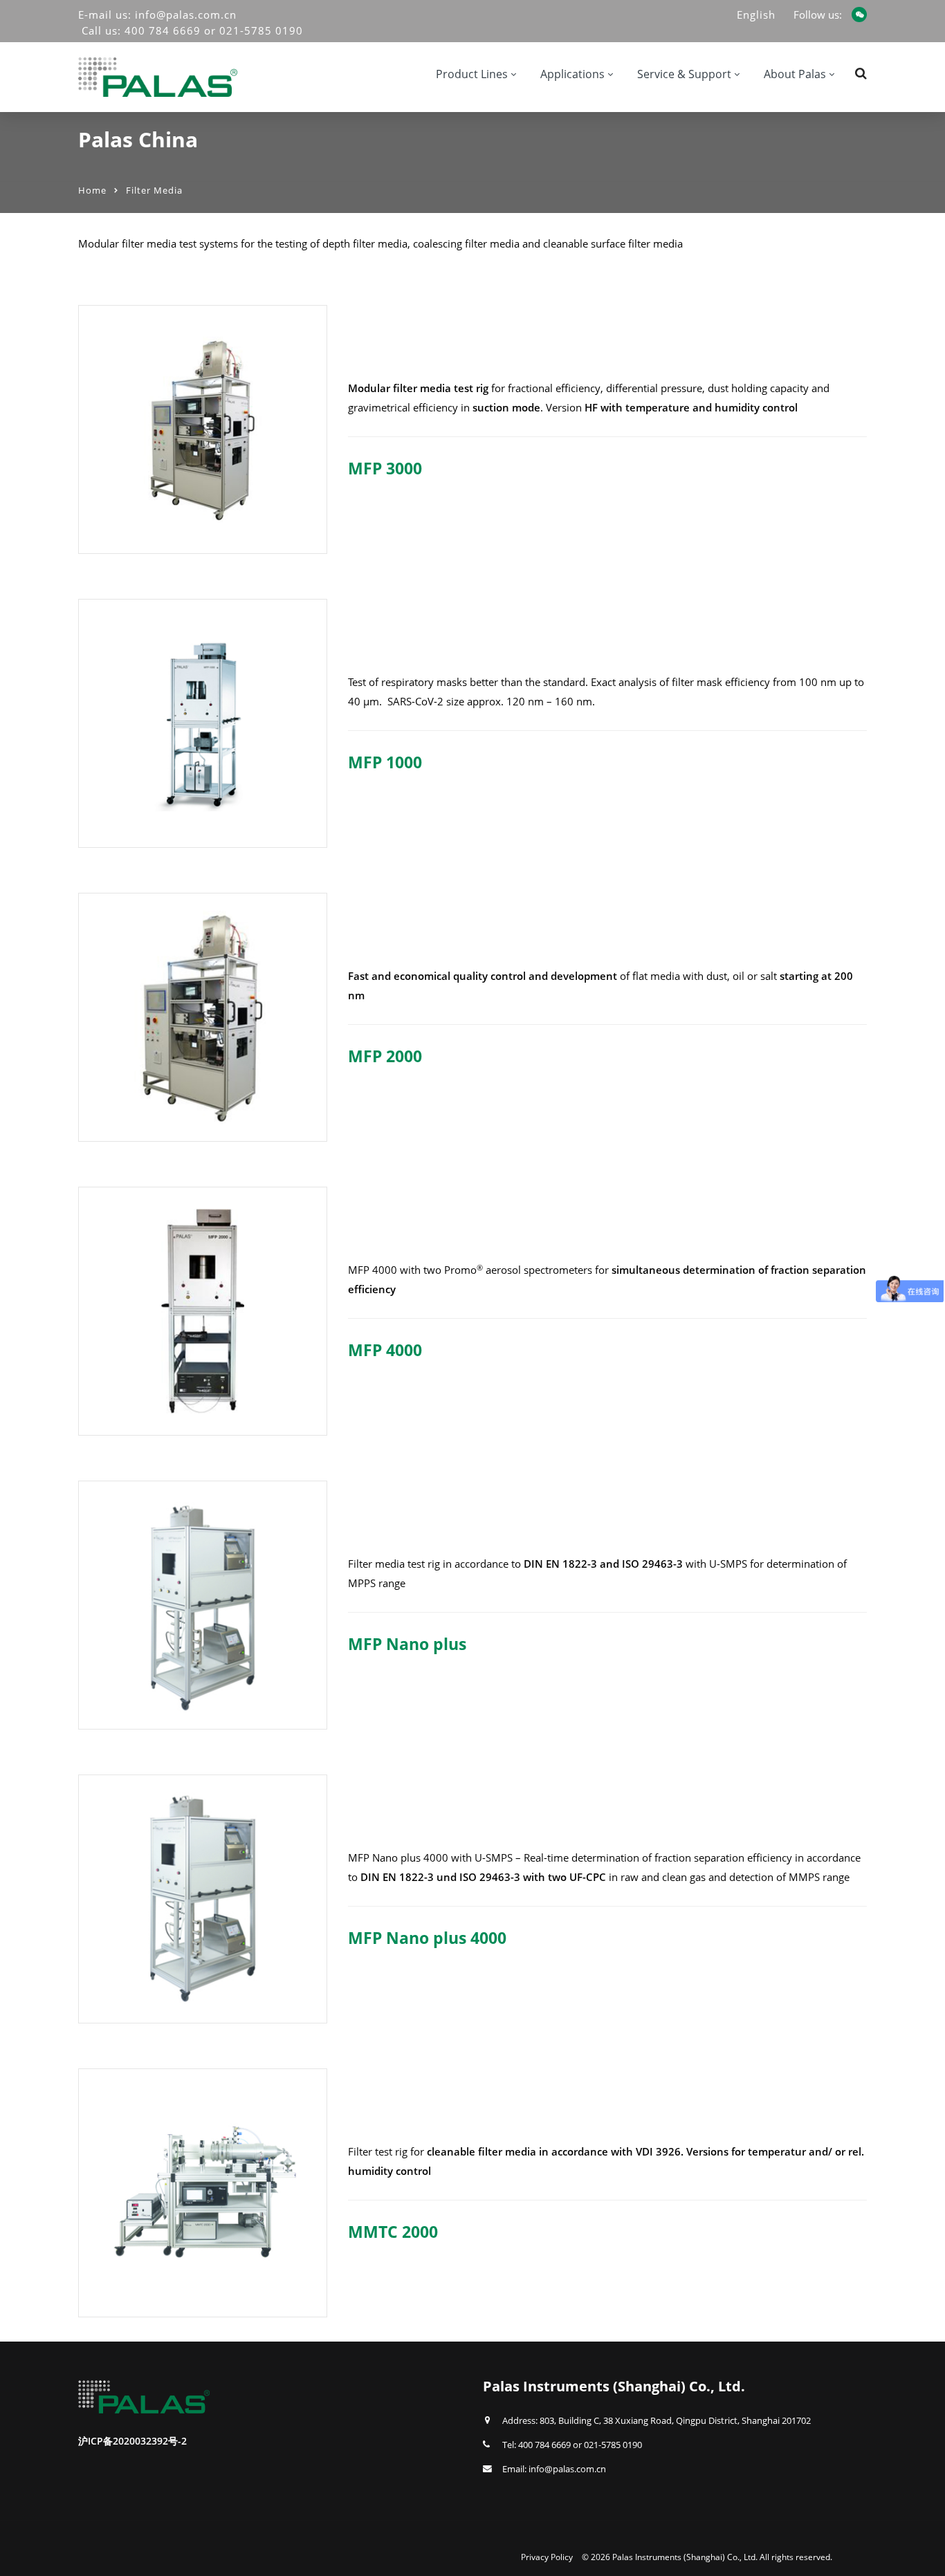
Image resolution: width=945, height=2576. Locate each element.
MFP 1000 (385, 762)
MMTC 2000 (393, 2232)
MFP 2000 (385, 1056)
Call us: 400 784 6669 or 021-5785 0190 (192, 30)
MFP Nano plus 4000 (427, 1938)
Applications (572, 74)
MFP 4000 (385, 1350)
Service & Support (684, 74)
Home (92, 190)
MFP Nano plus (407, 1644)
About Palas (795, 74)
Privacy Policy (547, 2557)
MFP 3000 (385, 468)
